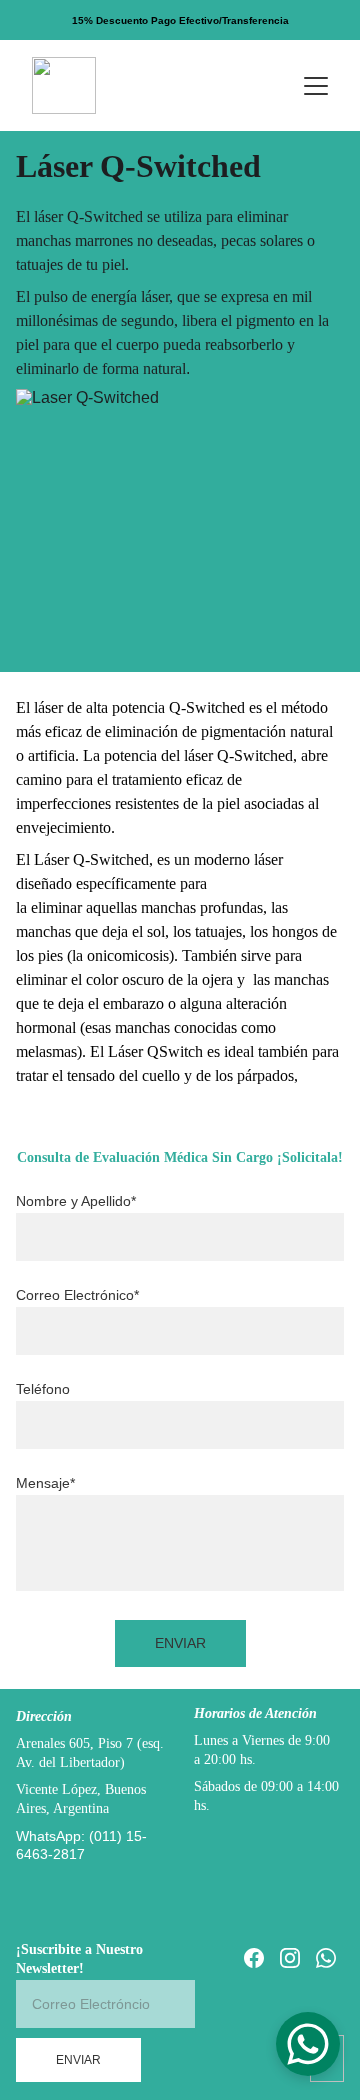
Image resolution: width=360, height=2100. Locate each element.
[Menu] (316, 86)
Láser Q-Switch (84, 859)
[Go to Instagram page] (290, 1958)
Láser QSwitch (157, 1051)
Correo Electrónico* (77, 1295)
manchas (168, 907)
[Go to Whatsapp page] (326, 1958)
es (213, 1051)
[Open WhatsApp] (308, 2044)
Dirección (44, 1716)
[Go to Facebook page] (254, 1958)
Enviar (180, 1643)
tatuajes (218, 931)
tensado (91, 1075)
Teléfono (43, 1389)
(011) (107, 1836)
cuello (161, 1075)
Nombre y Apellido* (76, 1201)
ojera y (225, 979)
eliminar (56, 907)
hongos (295, 931)
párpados (265, 1075)
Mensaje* (45, 1483)
